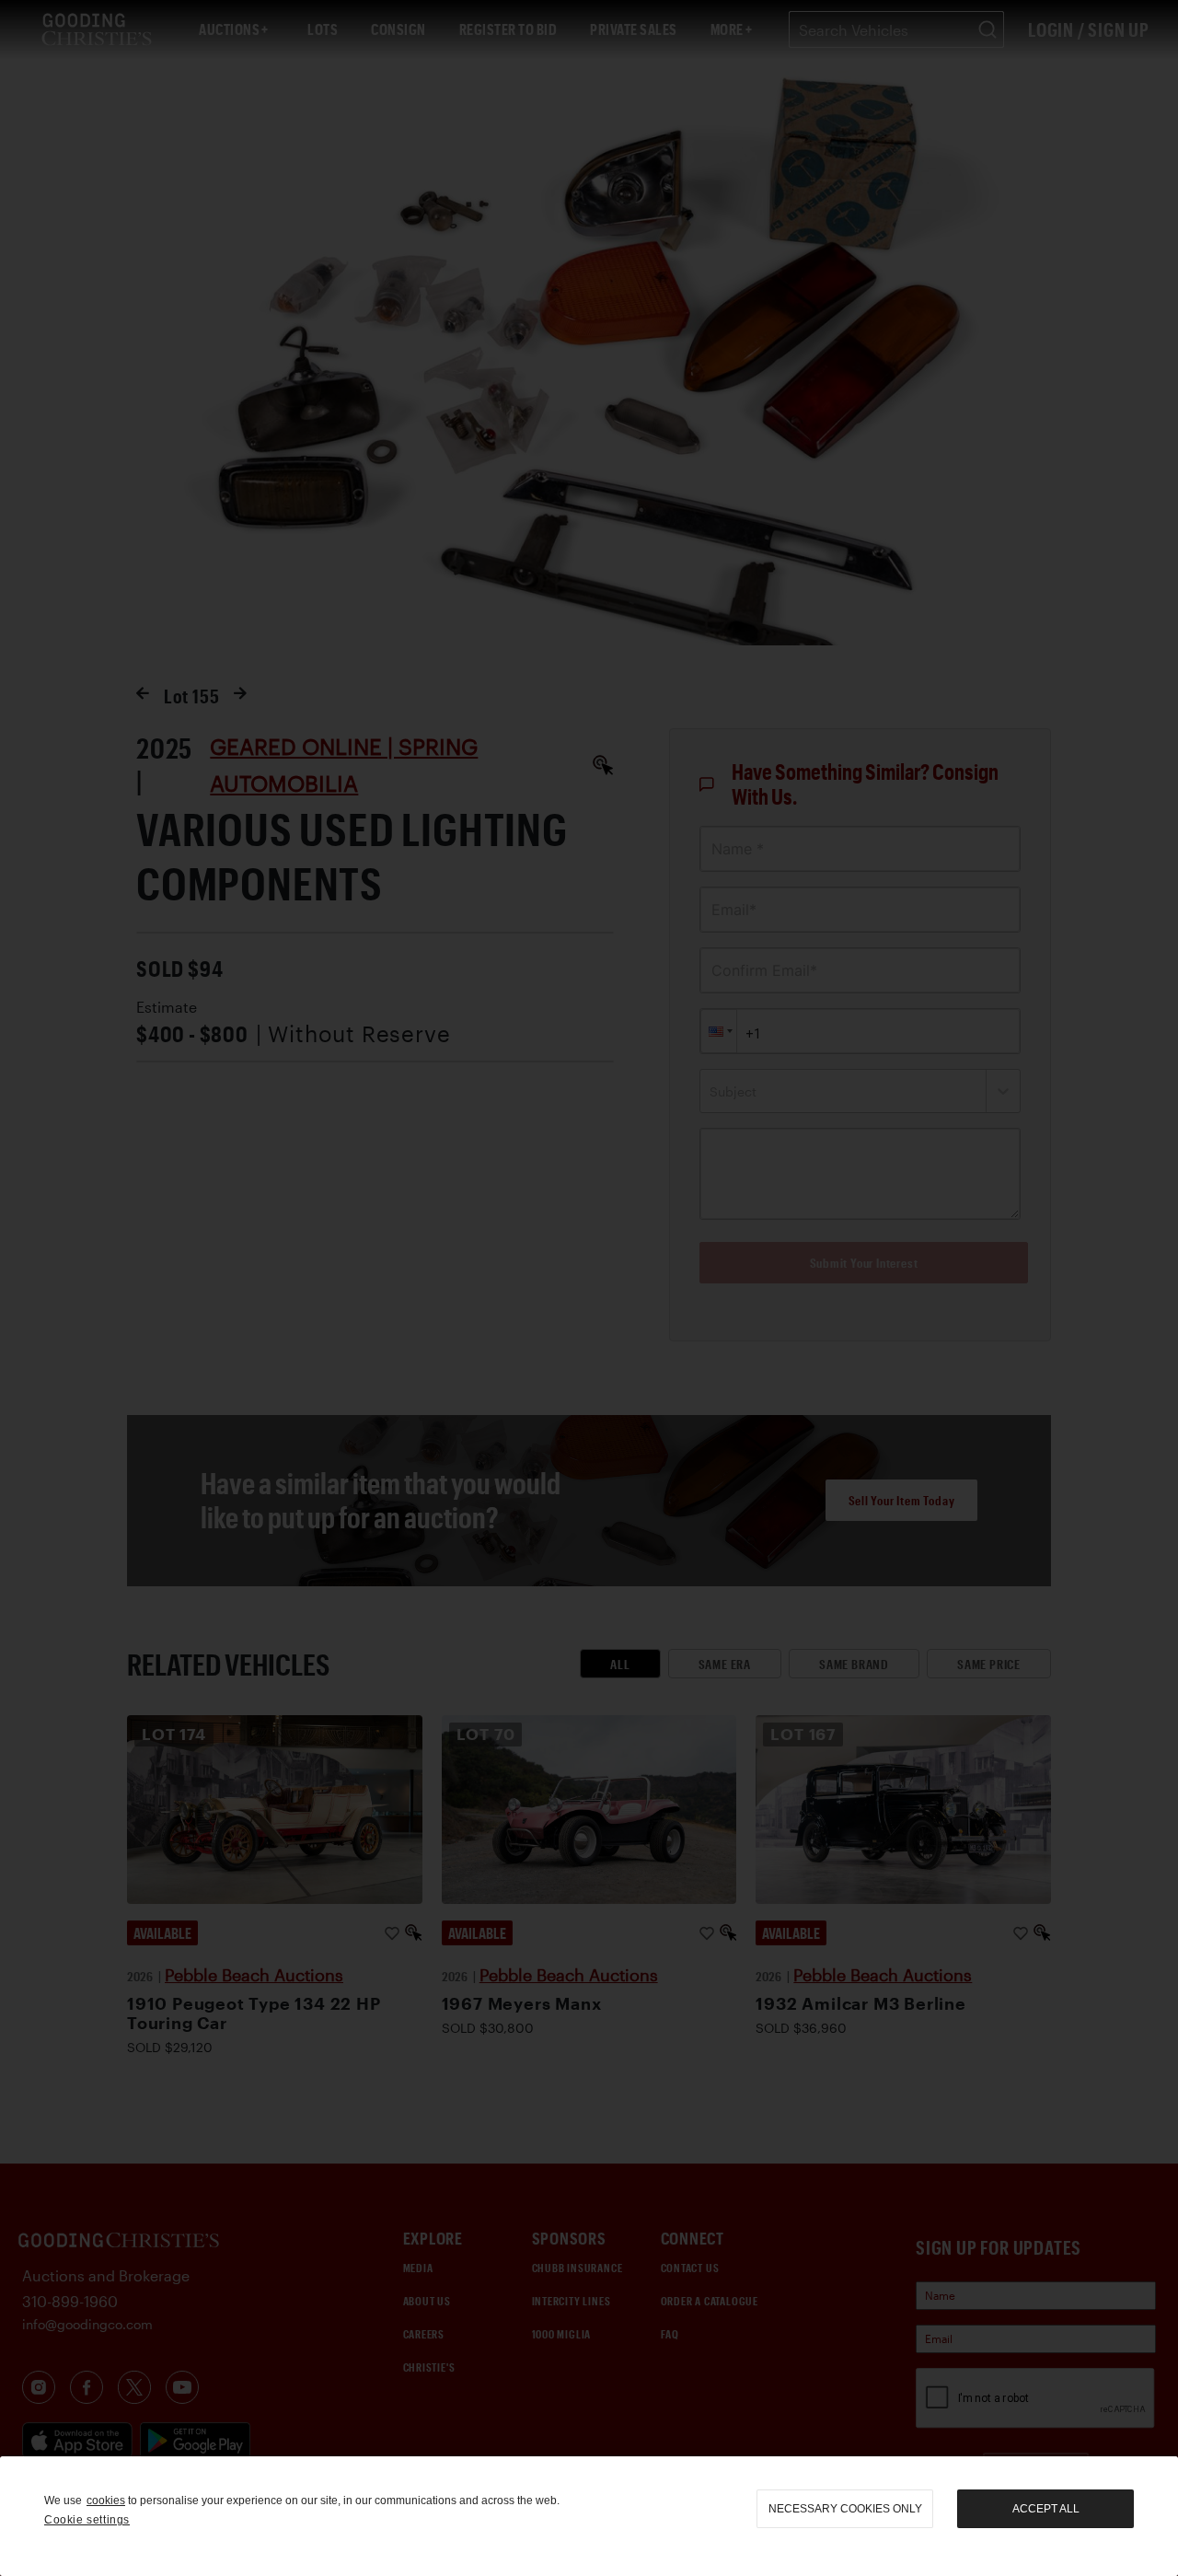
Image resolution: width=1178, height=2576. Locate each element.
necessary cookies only (845, 2509)
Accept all (1046, 2509)
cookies (106, 2501)
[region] (589, 2516)
